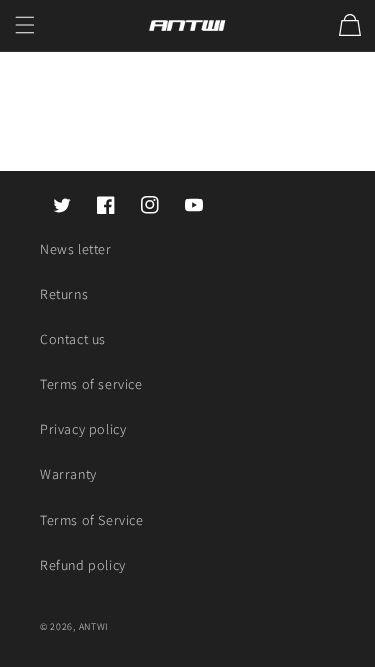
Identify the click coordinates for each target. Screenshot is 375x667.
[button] (25, 25)
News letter (76, 249)
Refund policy (83, 565)
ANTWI (94, 626)
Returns (64, 294)
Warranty (68, 474)
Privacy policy (83, 429)
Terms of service (91, 384)
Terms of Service (92, 520)
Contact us (73, 339)
